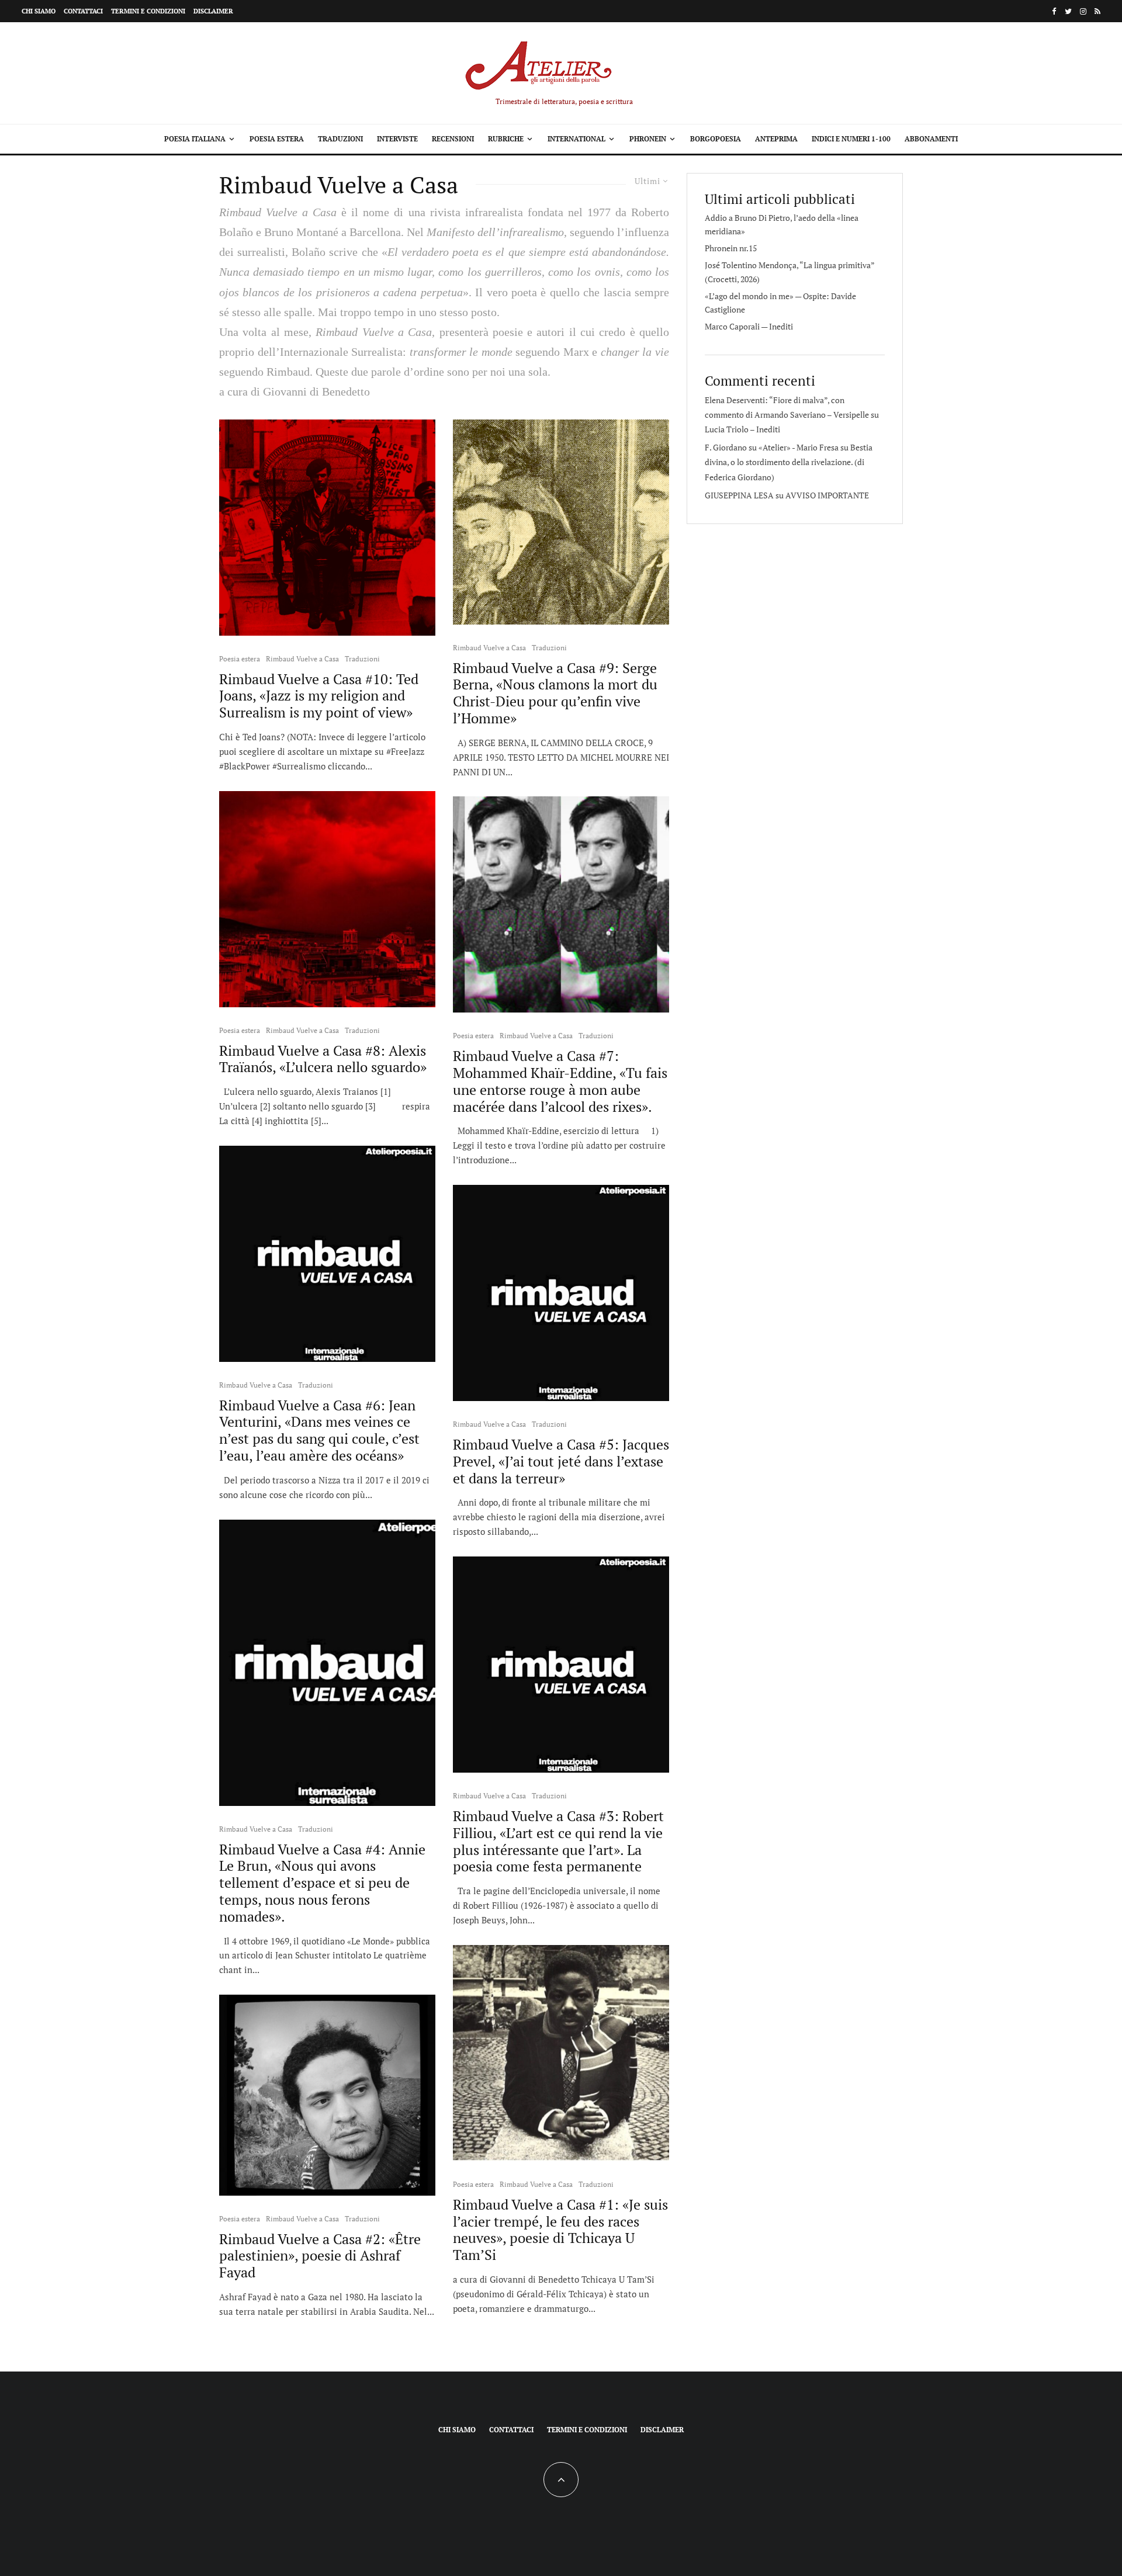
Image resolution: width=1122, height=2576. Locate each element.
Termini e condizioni (148, 11)
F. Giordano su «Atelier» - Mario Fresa (772, 447)
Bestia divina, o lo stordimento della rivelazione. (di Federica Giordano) (789, 462)
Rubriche (506, 139)
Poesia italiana (195, 139)
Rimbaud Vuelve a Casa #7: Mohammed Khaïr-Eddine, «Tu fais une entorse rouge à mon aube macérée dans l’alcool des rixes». (560, 1081)
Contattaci (83, 11)
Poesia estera (277, 139)
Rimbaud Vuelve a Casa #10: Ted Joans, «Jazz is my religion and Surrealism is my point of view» (319, 696)
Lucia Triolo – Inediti (742, 429)
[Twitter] (1068, 11)
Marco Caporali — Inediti (749, 326)
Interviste (397, 139)
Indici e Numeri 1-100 (851, 139)
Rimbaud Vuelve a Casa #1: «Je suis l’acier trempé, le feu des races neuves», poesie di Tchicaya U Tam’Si (560, 2230)
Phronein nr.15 (731, 248)
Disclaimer (213, 11)
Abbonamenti (931, 139)
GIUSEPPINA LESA (739, 495)
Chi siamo (39, 11)
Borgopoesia (716, 139)
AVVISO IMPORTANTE (827, 495)
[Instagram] (1083, 11)
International (576, 139)
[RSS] (1097, 11)
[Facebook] (1054, 11)
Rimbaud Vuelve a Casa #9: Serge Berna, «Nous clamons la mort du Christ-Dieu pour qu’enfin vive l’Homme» (555, 693)
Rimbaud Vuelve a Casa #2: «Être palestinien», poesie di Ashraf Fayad (320, 2256)
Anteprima (776, 139)
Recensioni (453, 139)
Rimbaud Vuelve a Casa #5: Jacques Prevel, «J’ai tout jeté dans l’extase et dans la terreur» (561, 1461)
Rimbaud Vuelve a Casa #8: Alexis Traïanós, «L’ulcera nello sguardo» (323, 1059)
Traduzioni (340, 139)
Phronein (648, 139)
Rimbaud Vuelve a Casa (302, 659)
